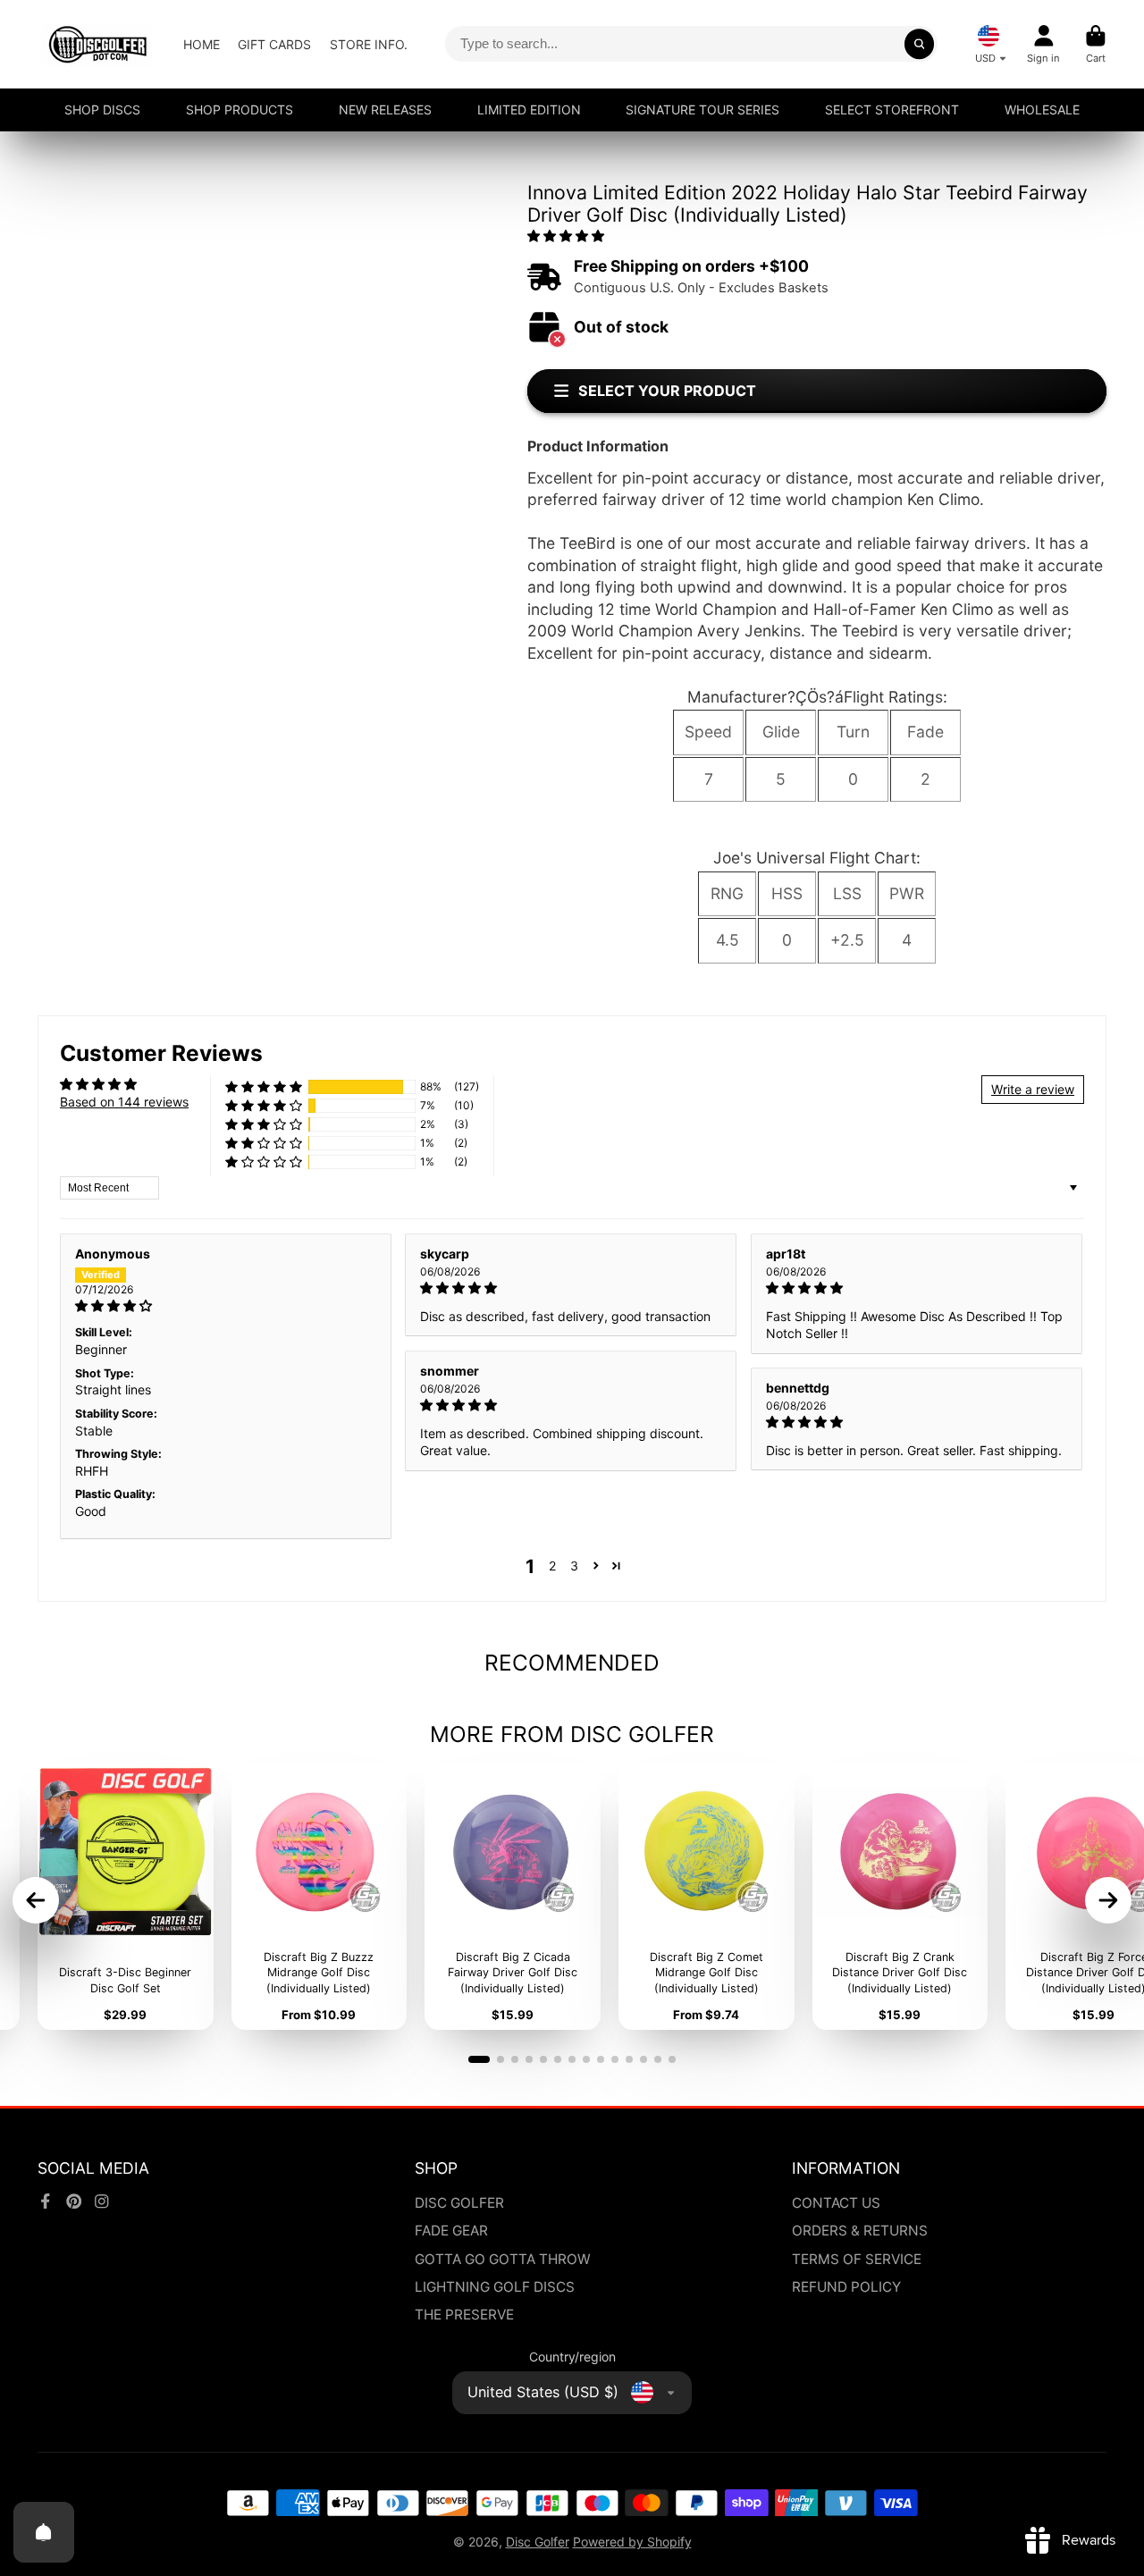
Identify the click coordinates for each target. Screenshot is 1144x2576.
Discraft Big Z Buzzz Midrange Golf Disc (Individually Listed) (320, 1897)
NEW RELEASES (385, 109)
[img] (226, 1306)
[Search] (920, 44)
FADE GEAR (451, 2231)
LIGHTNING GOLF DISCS (495, 2287)
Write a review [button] (1033, 1089)
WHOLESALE (1042, 109)
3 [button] (574, 1566)
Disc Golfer (538, 2542)
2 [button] (552, 1566)
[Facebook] (46, 2201)
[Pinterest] (74, 2201)
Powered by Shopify (632, 2542)
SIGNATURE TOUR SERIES (702, 109)
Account (1043, 44)
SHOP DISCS (102, 109)
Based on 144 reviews (124, 1102)
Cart (1096, 44)
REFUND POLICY (846, 2287)
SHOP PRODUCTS (240, 109)
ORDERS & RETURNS (860, 2231)
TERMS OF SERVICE (857, 2259)
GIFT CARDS (274, 44)
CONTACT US (836, 2203)
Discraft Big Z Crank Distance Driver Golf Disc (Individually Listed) (900, 1897)
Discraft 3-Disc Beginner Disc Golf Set (126, 1897)
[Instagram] (102, 2201)
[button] (566, 236)
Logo (98, 44)
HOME (202, 44)
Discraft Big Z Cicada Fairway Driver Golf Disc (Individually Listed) (513, 1897)
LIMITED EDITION (529, 109)
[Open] (44, 2532)
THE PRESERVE (464, 2315)
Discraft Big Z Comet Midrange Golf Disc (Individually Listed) (707, 1897)
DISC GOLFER (459, 2203)
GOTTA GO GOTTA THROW (503, 2259)
